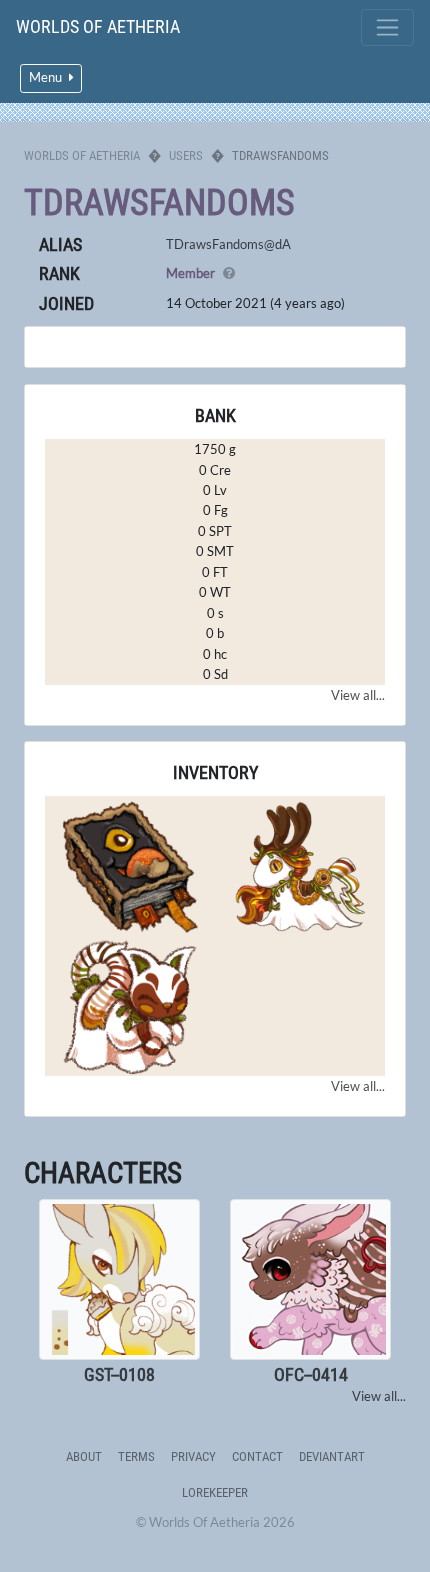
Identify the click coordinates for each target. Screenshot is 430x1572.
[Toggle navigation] (387, 27)
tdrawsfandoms (159, 203)
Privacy (193, 1456)
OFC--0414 (311, 1374)
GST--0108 (119, 1374)
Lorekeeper (215, 1492)
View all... (358, 695)
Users (186, 155)
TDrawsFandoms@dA (228, 244)
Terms (136, 1456)
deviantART (332, 1456)
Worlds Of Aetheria (98, 26)
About (84, 1456)
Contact (257, 1456)
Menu (47, 77)
